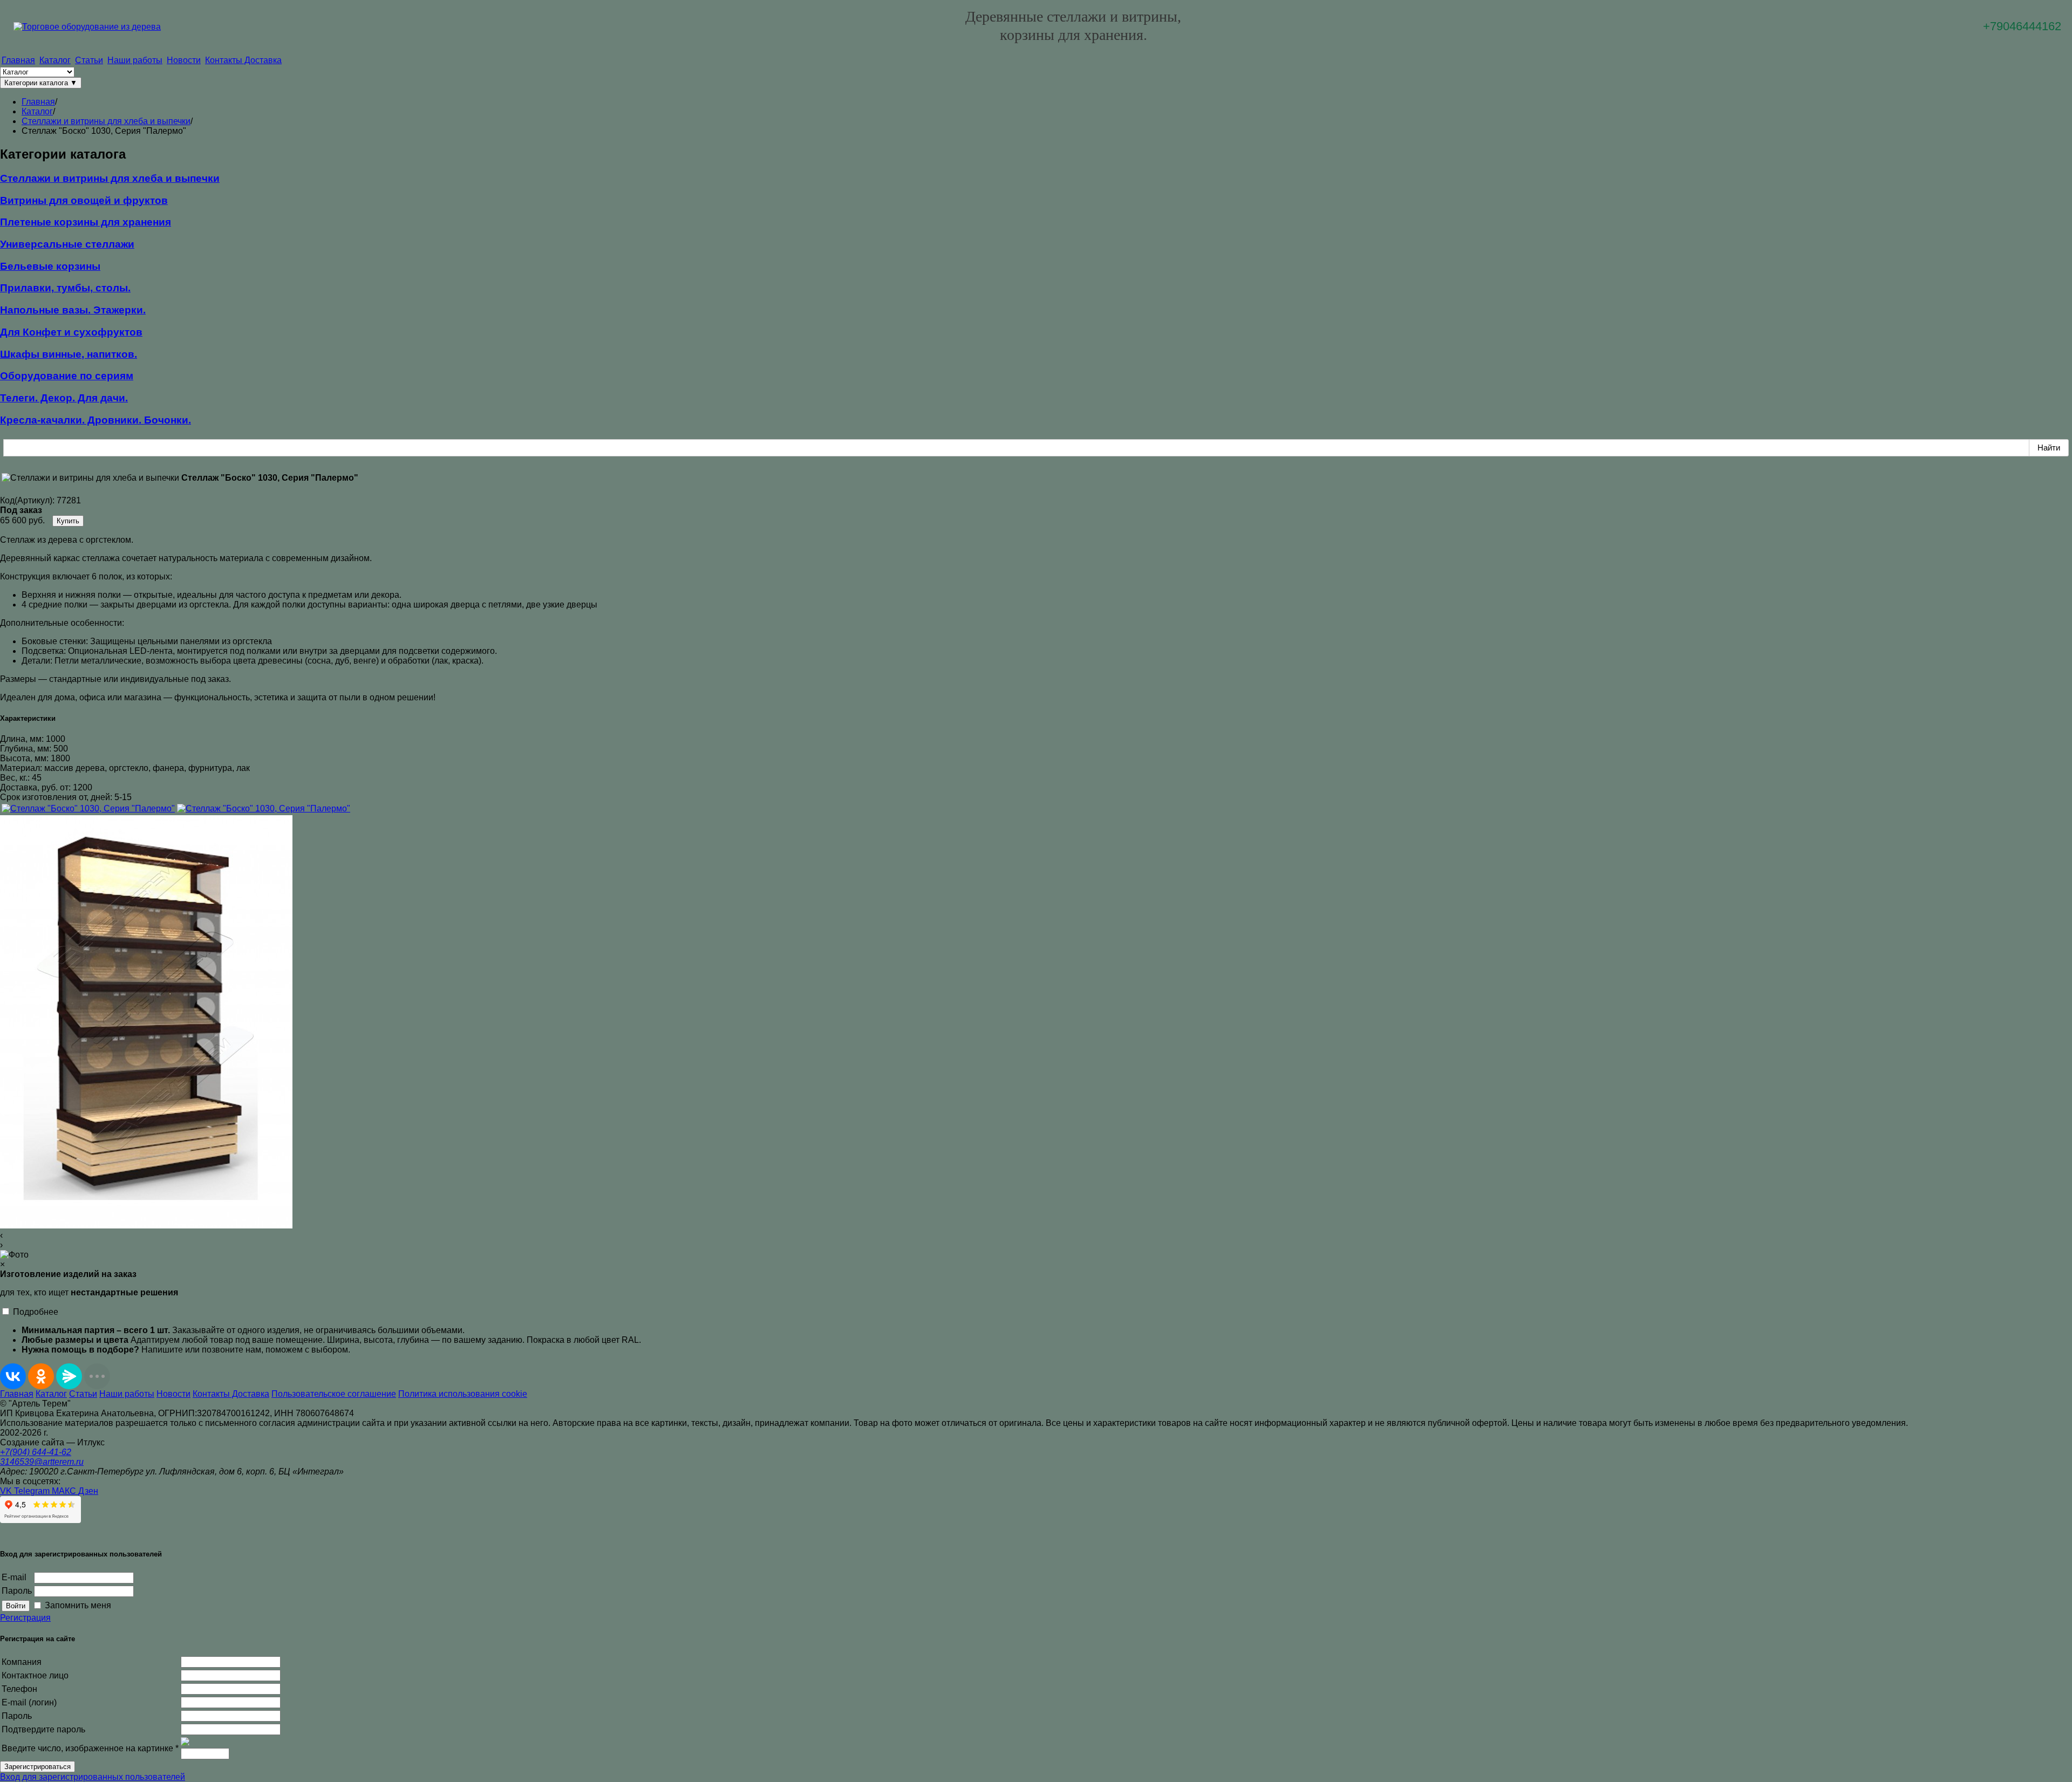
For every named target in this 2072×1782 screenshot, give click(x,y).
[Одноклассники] (41, 1376)
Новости (184, 60)
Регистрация (25, 1618)
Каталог (55, 60)
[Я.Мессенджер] (69, 1376)
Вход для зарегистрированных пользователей (93, 1777)
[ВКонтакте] (13, 1376)
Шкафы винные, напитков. (69, 354)
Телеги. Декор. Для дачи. (64, 398)
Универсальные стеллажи (67, 244)
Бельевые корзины (50, 266)
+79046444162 (2022, 26)
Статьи (89, 60)
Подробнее (36, 1312)
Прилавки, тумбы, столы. (65, 288)
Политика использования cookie (463, 1394)
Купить (68, 521)
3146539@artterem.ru (42, 1462)
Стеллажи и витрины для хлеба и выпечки (110, 178)
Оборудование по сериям (67, 376)
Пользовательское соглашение (334, 1394)
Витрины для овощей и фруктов (84, 200)
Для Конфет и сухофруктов (71, 332)
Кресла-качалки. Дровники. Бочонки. (96, 420)
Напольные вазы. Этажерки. (73, 310)
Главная (18, 60)
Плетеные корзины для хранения (86, 222)
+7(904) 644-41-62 (36, 1452)
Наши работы (135, 60)
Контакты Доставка (243, 60)
